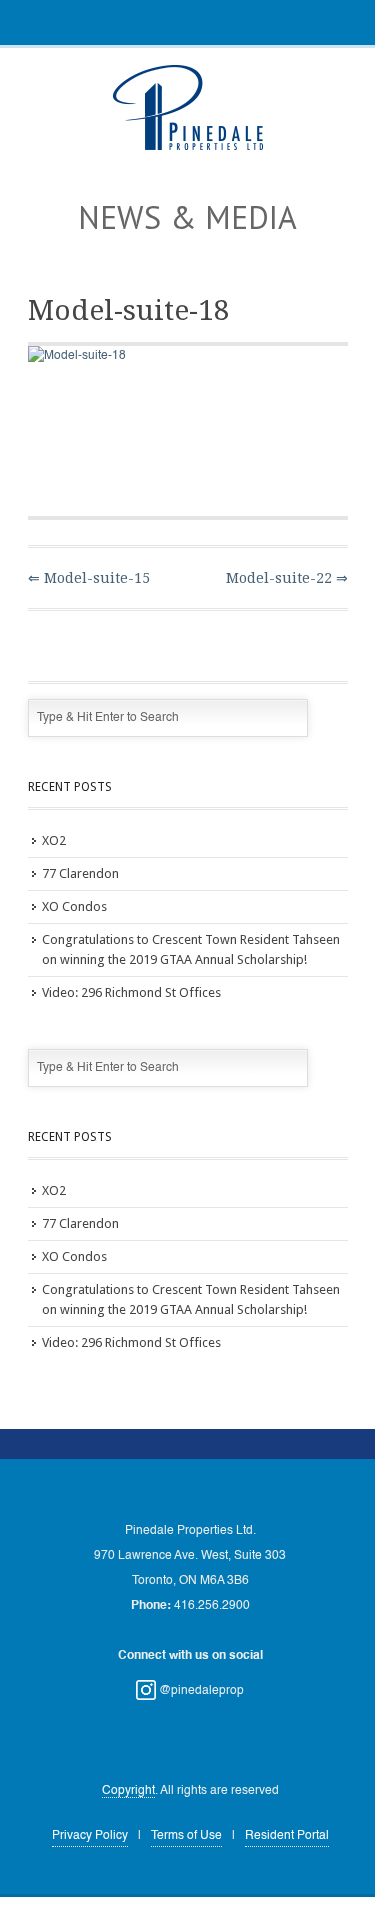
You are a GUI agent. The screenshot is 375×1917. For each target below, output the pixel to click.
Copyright (128, 1791)
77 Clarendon (80, 873)
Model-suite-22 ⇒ (287, 578)
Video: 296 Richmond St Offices (131, 992)
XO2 (54, 840)
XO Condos (74, 906)
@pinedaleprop (200, 1691)
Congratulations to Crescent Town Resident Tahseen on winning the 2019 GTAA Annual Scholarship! (191, 949)
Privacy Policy (90, 1836)
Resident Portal (287, 1836)
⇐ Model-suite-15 (89, 578)
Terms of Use (186, 1836)
